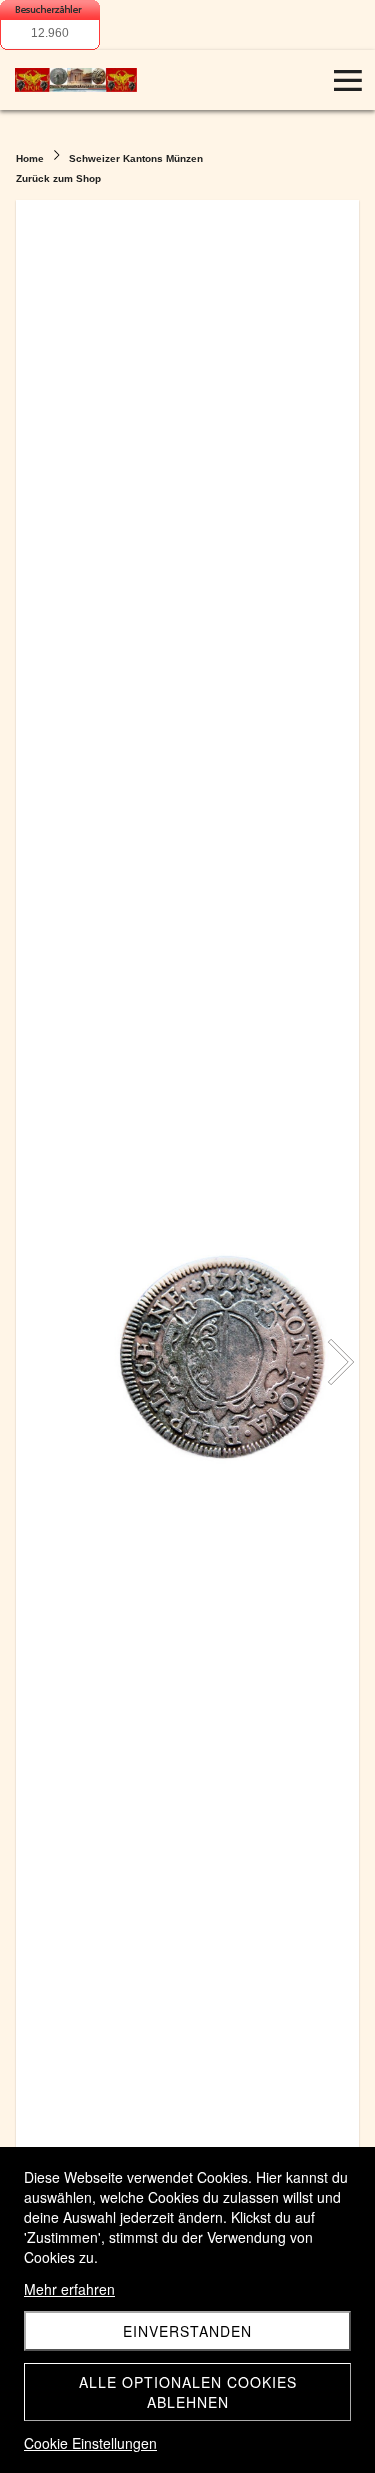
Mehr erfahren (69, 2289)
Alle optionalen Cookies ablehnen (188, 2392)
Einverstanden (187, 2331)
